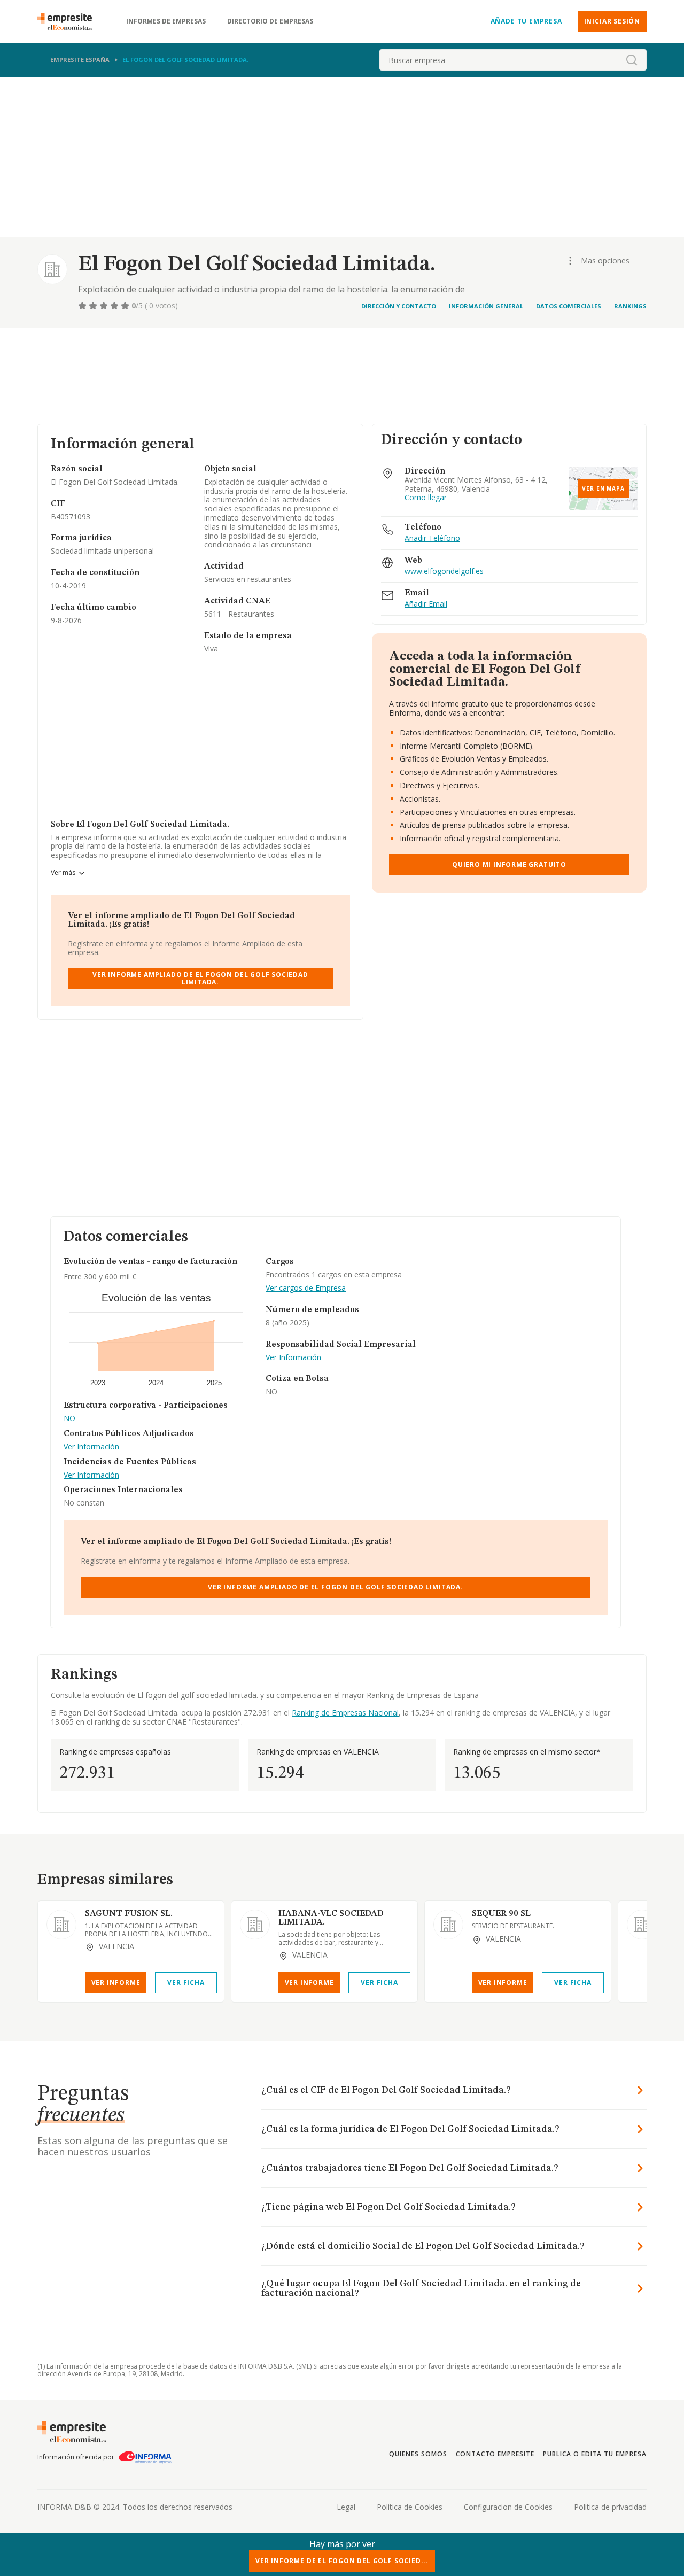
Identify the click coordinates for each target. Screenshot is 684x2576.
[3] (105, 306)
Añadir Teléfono (432, 538)
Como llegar (426, 498)
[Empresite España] (69, 21)
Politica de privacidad (610, 2507)
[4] (115, 306)
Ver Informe (116, 1983)
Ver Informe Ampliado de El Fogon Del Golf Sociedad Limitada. (200, 978)
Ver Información (91, 1447)
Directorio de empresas (270, 21)
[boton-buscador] (632, 60)
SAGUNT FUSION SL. (129, 1914)
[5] (126, 306)
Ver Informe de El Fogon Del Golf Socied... (342, 2561)
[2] (94, 306)
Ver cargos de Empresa (306, 1288)
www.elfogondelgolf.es (444, 572)
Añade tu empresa (526, 21)
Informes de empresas (166, 21)
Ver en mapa (603, 488)
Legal (346, 2507)
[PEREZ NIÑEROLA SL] (642, 1925)
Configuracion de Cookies (508, 2507)
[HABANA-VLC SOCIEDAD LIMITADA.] (255, 1925)
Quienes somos (418, 2454)
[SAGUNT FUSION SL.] (61, 1925)
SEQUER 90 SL (501, 1914)
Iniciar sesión (612, 21)
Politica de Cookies (410, 2507)
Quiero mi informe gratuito (509, 864)
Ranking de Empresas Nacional (345, 1713)
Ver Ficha (186, 1983)
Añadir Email (426, 604)
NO (69, 1419)
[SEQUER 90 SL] (448, 1925)
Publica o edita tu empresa (595, 2454)
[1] (83, 306)
